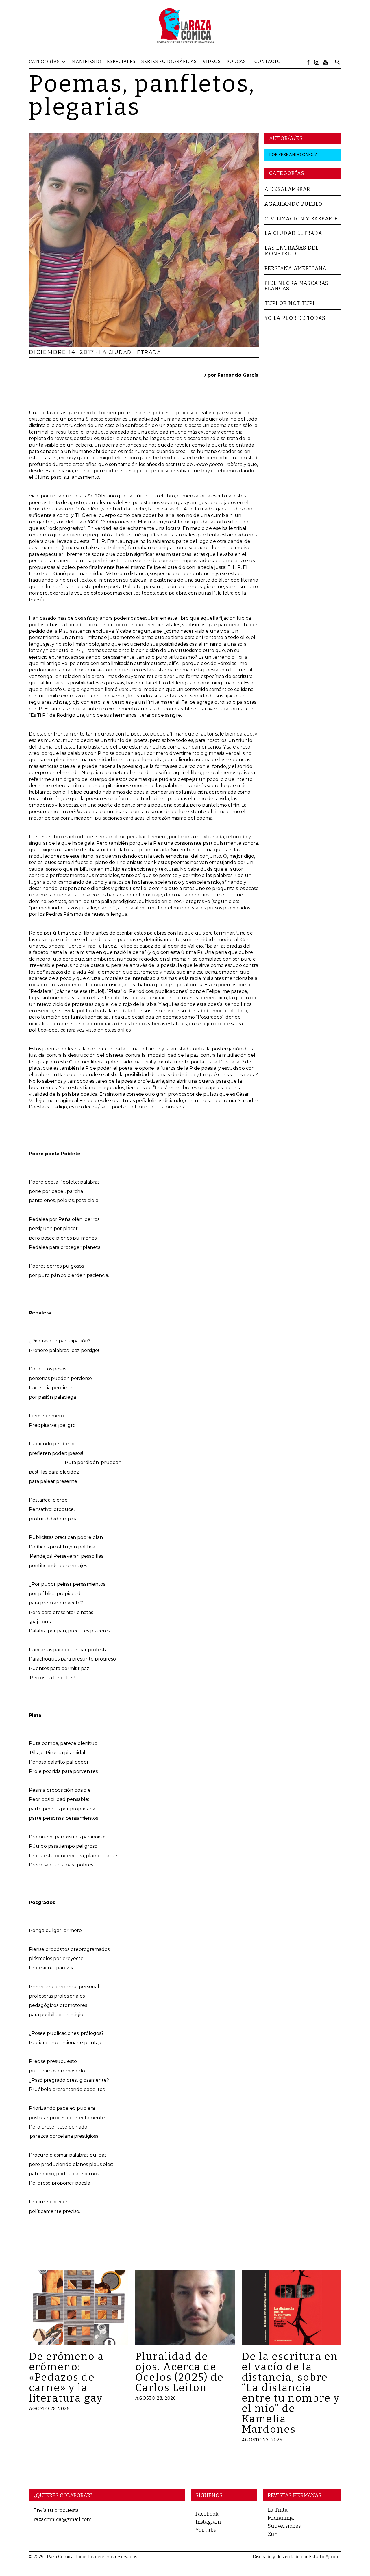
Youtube (206, 2530)
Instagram (208, 2522)
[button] (50, 62)
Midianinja (281, 2518)
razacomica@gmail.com (63, 2519)
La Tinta (278, 2510)
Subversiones (284, 2526)
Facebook (207, 2514)
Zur (272, 2534)
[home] (185, 25)
